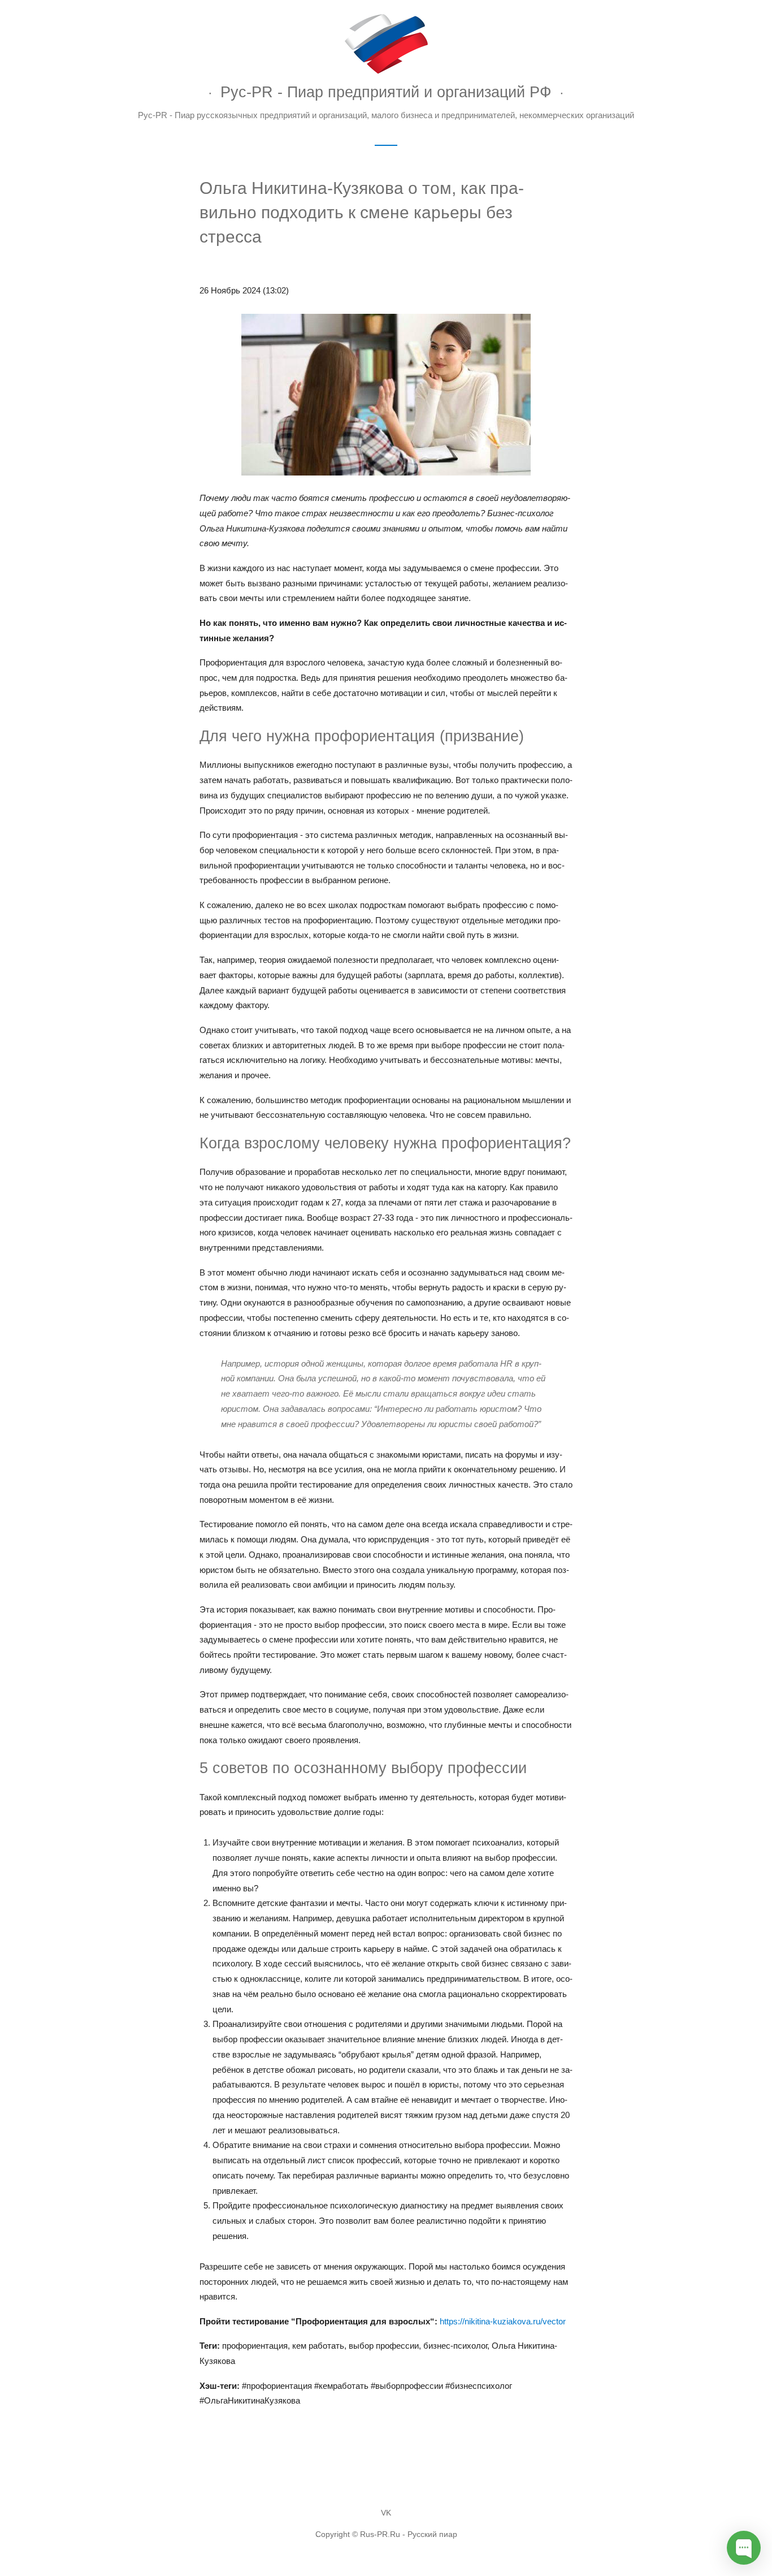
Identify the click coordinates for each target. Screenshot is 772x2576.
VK (386, 2513)
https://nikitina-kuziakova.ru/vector (503, 2321)
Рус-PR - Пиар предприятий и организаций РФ (386, 92)
